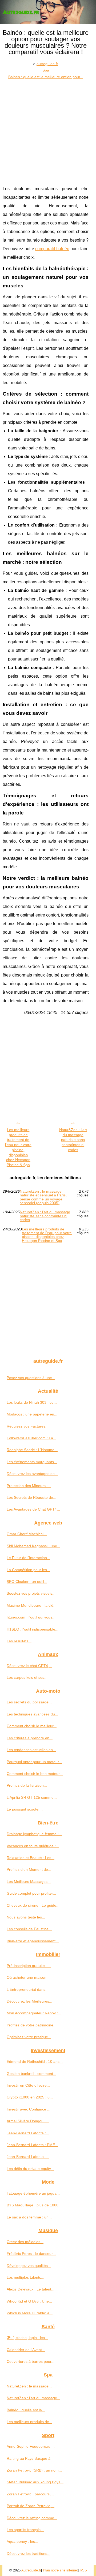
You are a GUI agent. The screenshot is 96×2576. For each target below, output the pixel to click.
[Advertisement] (48, 131)
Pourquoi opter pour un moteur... (34, 1762)
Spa (46, 70)
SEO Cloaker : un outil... (27, 1582)
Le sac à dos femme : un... (29, 2217)
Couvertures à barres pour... (31, 2361)
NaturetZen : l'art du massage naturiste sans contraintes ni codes (45, 1216)
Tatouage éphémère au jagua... (33, 2193)
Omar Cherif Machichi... (27, 1534)
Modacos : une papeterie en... (32, 1414)
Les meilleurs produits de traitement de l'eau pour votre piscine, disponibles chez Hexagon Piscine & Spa (18, 1147)
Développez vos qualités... (29, 2266)
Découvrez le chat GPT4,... (29, 1666)
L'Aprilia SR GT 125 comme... (32, 1797)
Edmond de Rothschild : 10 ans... (35, 2061)
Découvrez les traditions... (29, 2554)
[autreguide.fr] (48, 12)
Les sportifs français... (25, 2530)
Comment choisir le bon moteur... (35, 1774)
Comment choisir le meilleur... (32, 1726)
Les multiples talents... (25, 2277)
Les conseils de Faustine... (29, 1929)
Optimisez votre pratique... (29, 2037)
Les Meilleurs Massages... (29, 1882)
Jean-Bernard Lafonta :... (28, 2133)
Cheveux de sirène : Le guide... (33, 1905)
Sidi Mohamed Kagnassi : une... (33, 1546)
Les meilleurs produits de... (29, 2422)
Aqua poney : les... (22, 2541)
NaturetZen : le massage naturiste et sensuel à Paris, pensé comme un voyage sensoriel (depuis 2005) (43, 1197)
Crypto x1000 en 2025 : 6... (30, 2097)
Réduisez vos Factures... (28, 1426)
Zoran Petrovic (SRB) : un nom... (34, 2470)
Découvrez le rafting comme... (32, 2518)
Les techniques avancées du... (32, 1714)
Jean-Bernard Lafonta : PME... (32, 2145)
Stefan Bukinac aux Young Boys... (35, 2482)
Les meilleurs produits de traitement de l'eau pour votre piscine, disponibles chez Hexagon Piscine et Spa (47, 1235)
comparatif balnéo (52, 249)
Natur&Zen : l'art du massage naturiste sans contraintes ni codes (73, 1140)
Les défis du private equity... (30, 2169)
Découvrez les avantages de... (32, 1474)
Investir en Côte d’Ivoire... (28, 2085)
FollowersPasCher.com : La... (31, 1438)
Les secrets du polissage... (29, 1702)
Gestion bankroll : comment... (31, 2074)
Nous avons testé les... (26, 1917)
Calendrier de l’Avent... (26, 2350)
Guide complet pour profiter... (31, 1893)
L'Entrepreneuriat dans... (28, 1989)
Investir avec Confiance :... (29, 2109)
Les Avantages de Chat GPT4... (33, 1509)
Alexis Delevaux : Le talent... (31, 2289)
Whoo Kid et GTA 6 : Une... (29, 2301)
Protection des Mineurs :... (29, 1486)
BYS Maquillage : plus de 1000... (34, 2205)
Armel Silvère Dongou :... (28, 2121)
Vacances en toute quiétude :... (33, 1846)
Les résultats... (19, 1641)
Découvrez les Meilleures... (29, 2001)
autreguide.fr (47, 64)
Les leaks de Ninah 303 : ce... (32, 1402)
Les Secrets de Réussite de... (31, 1497)
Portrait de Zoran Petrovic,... (31, 2506)
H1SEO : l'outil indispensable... (33, 1629)
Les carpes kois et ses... (27, 1677)
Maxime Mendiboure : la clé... (32, 1605)
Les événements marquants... (32, 1462)
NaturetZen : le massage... (29, 2386)
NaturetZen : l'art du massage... (33, 2398)
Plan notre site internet (60, 2570)
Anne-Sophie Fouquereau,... (31, 2446)
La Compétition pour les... (28, 1570)
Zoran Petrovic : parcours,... (30, 2494)
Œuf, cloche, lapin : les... (27, 2338)
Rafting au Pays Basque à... (30, 2458)
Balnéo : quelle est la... (26, 2410)
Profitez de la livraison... (27, 1785)
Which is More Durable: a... (30, 2313)
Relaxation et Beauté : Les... (31, 1858)
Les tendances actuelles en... (31, 1750)
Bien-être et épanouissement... (33, 1941)
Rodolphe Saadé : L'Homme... (32, 1450)
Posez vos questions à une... (31, 1378)
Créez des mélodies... (25, 2242)
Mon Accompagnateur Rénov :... (34, 2013)
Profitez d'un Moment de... (29, 1869)
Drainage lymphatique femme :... (34, 1834)
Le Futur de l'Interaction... (28, 1558)
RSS (83, 2570)
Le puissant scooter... (25, 1809)
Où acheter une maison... (28, 1977)
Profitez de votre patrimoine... (32, 2025)
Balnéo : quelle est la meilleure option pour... (46, 77)
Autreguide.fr (31, 2570)
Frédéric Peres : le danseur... (31, 2254)
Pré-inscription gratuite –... (29, 1966)
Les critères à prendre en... (30, 1738)
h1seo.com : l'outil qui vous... (31, 1617)
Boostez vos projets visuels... (31, 1593)
